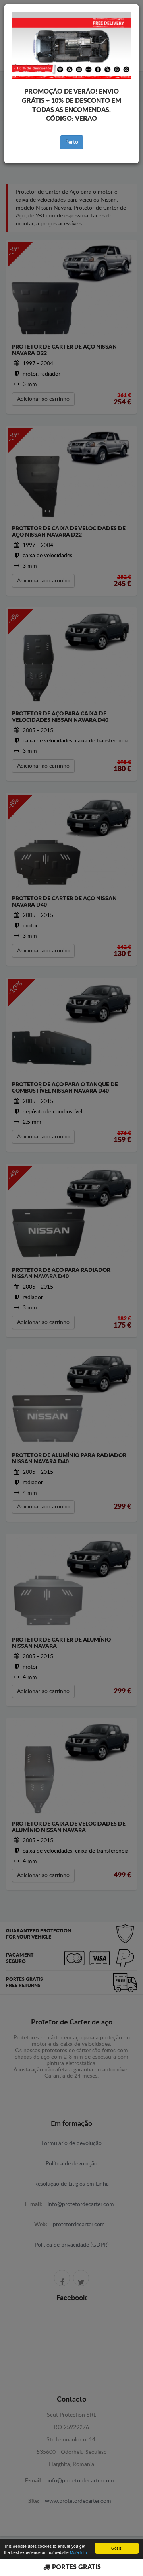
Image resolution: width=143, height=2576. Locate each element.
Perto (72, 142)
